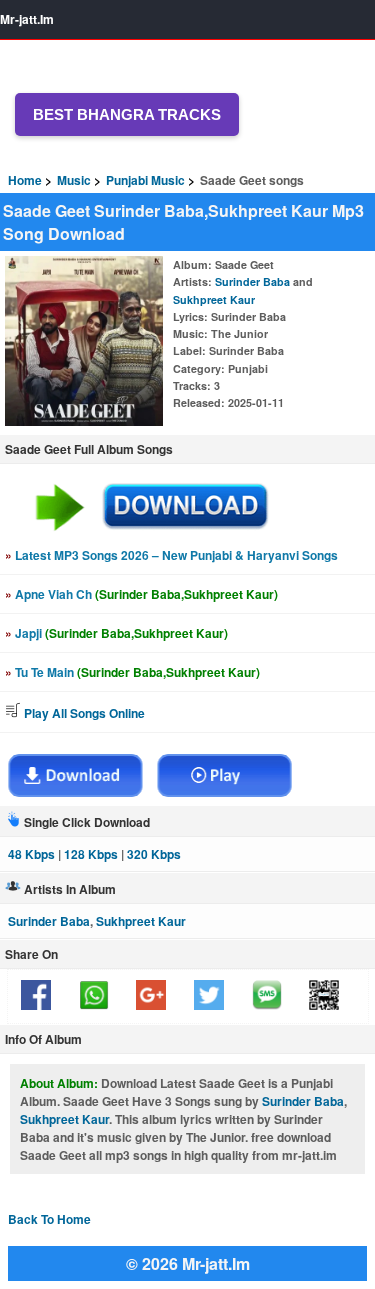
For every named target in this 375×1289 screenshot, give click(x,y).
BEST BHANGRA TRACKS (127, 114)
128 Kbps (91, 854)
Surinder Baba (252, 281)
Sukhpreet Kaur (214, 299)
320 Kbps (154, 854)
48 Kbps (31, 854)
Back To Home (49, 1219)
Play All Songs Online (83, 713)
